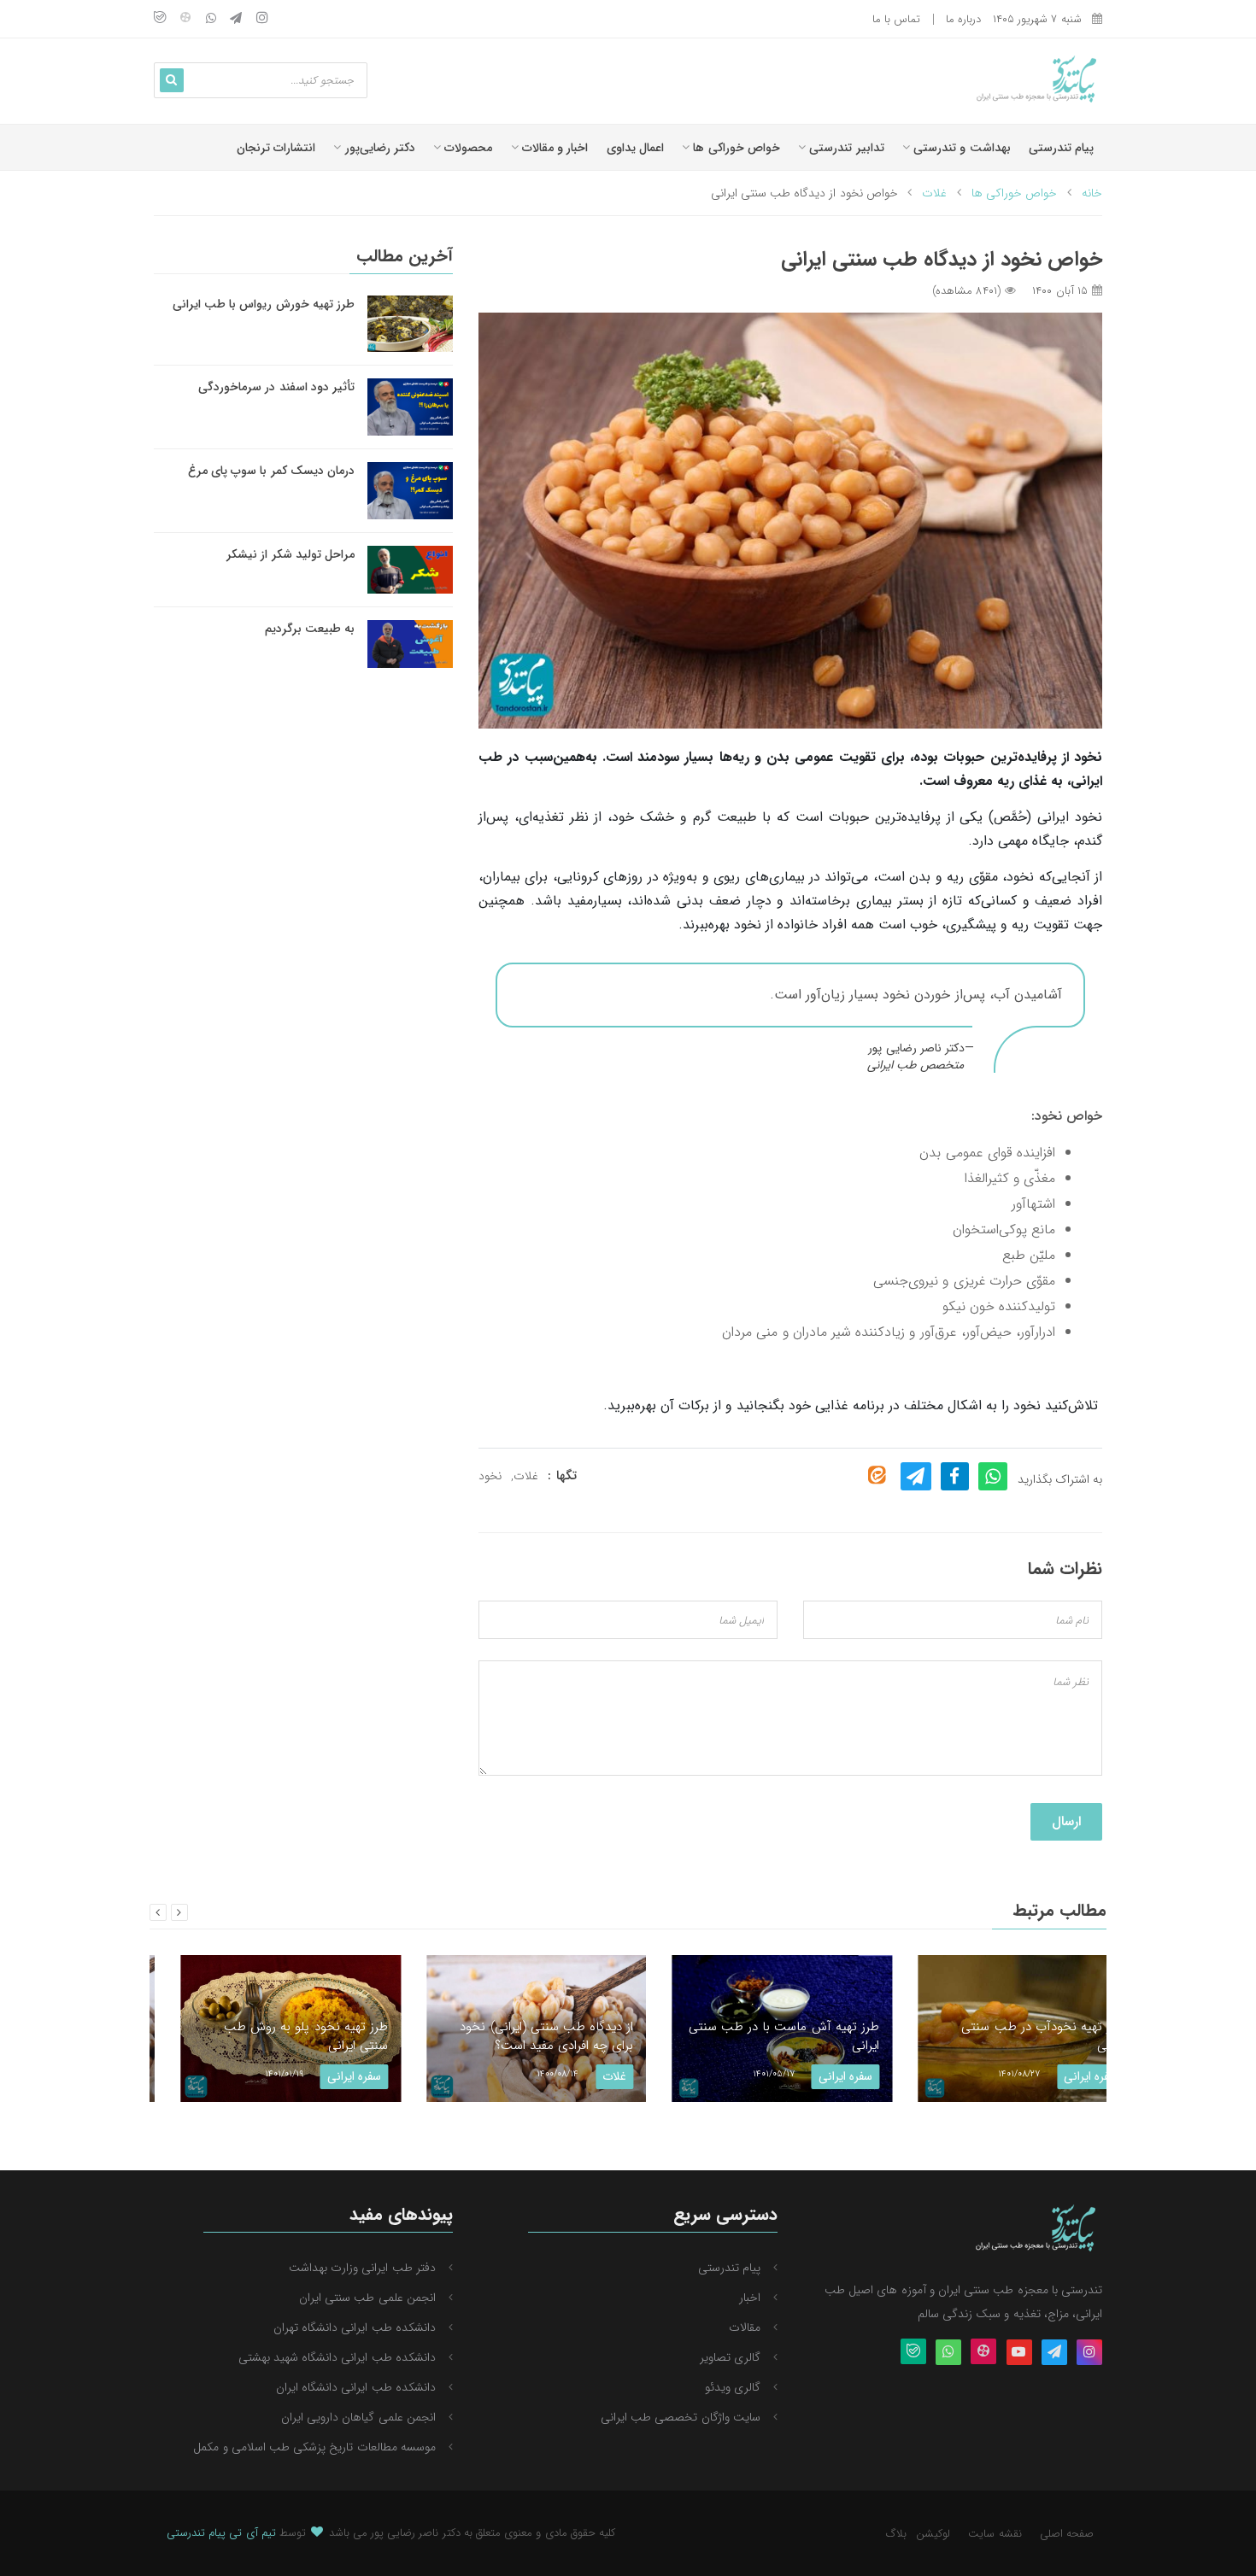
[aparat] (185, 19)
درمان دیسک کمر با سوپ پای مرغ (271, 471)
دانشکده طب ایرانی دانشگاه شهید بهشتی (337, 2357)
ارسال (1066, 1821)
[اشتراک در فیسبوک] (955, 1476)
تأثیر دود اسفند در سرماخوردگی (276, 387)
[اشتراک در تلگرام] (916, 1476)
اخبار (750, 2298)
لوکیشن (933, 2534)
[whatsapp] (211, 19)
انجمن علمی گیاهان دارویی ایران (358, 2417)
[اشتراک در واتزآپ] (993, 1476)
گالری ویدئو (733, 2387)
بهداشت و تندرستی (960, 148)
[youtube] (1019, 2353)
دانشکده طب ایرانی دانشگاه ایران (356, 2387)
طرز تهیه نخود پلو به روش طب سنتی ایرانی (274, 2037)
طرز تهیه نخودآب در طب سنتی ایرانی (1012, 2037)
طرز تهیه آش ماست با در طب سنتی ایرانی (752, 2037)
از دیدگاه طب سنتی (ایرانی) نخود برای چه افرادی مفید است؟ (516, 2037)
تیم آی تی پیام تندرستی (221, 2533)
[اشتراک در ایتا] (877, 1475)
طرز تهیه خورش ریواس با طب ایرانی (264, 304)
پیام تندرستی (1061, 148)
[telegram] (236, 19)
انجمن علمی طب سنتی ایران (367, 2298)
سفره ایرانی (323, 2076)
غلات (934, 193)
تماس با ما (896, 19)
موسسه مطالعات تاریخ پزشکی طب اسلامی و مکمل (314, 2447)
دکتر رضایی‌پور (378, 148)
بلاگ (896, 2534)
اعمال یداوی (635, 148)
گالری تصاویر (730, 2357)
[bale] (160, 19)
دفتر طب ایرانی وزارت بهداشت (362, 2268)
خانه (1092, 193)
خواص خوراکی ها (735, 148)
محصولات (467, 148)
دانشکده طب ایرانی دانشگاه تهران (355, 2327)
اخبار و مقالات (554, 148)
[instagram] (262, 19)
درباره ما (963, 19)
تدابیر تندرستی (845, 148)
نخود (490, 1476)
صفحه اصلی (1067, 2534)
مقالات (745, 2327)
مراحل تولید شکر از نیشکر (291, 554)
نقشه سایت (995, 2534)
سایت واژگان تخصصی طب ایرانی (681, 2417)
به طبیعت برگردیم (310, 629)
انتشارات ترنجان (276, 148)
